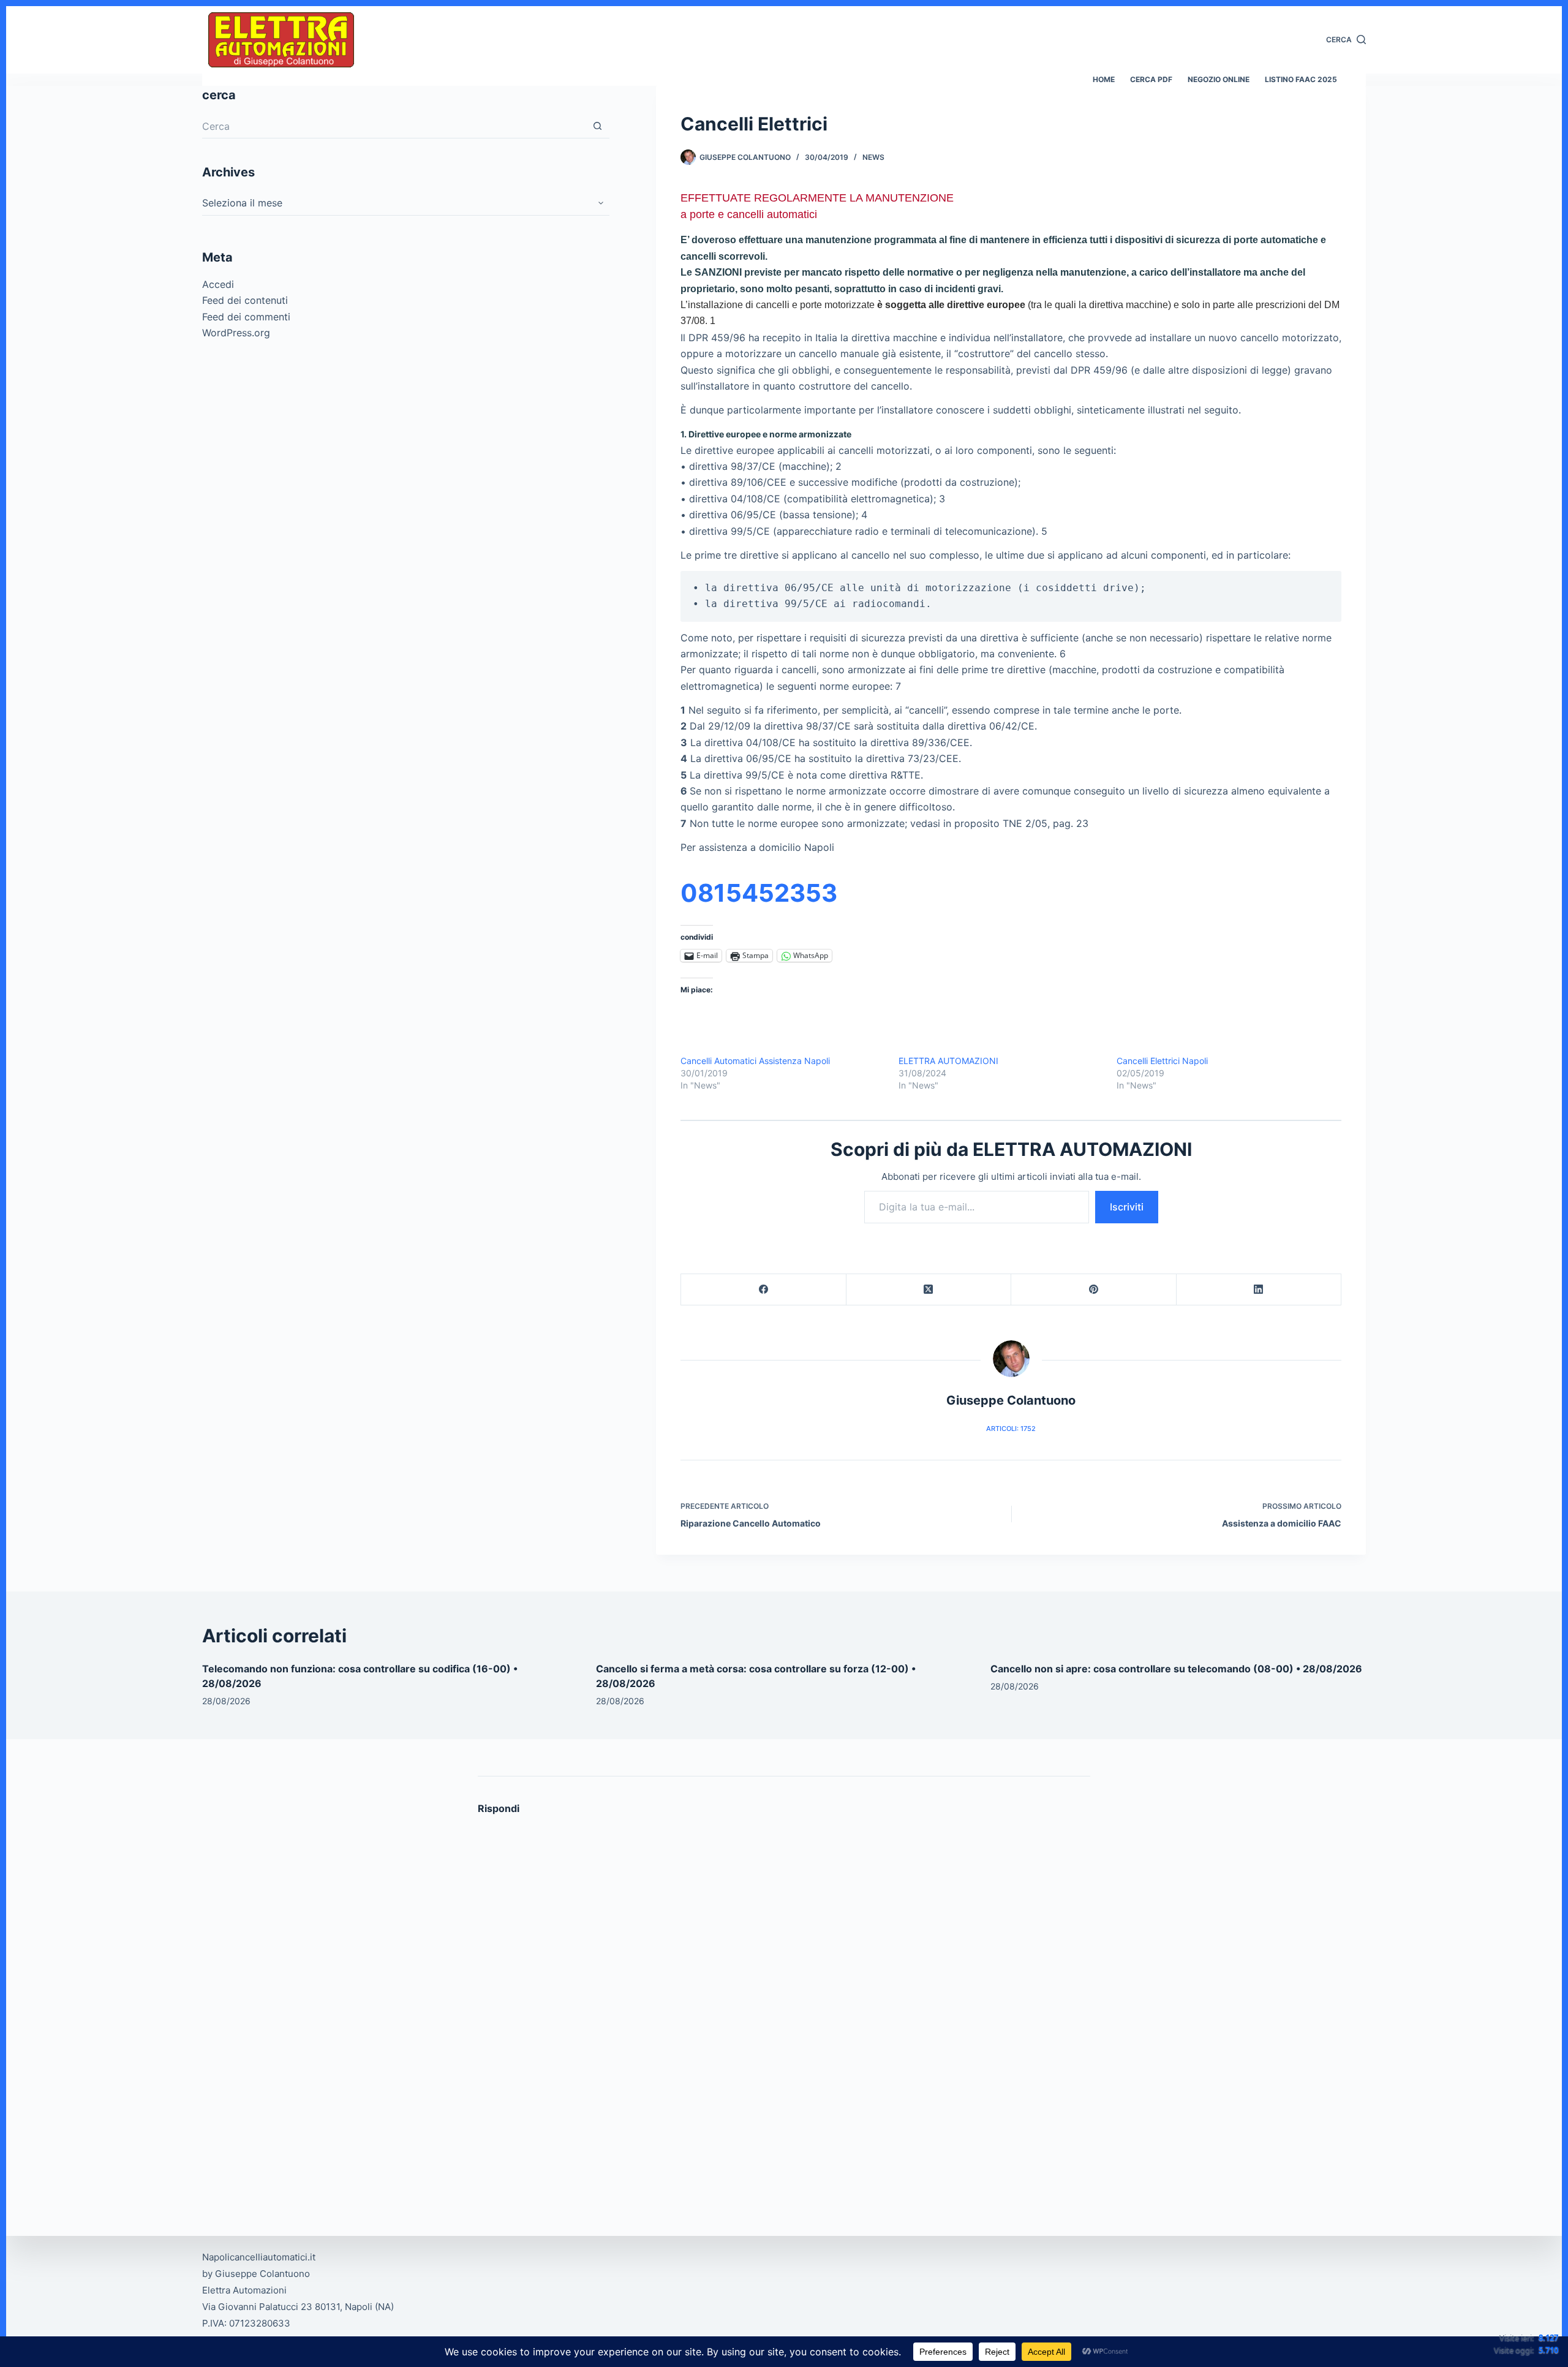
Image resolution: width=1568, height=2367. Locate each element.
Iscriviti (1127, 1207)
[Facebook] (764, 1290)
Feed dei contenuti (245, 300)
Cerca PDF (1151, 79)
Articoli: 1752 (1011, 1429)
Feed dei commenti (246, 317)
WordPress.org (236, 333)
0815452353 (759, 893)
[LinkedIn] (1259, 1290)
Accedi (218, 284)
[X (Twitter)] (929, 1290)
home (1104, 79)
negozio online (1219, 79)
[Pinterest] (1094, 1290)
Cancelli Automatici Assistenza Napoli (755, 1061)
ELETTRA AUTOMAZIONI (948, 1061)
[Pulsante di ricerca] (597, 126)
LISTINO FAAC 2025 (1301, 79)
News (873, 157)
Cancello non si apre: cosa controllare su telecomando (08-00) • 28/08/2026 (1176, 1669)
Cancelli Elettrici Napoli (1162, 1061)
